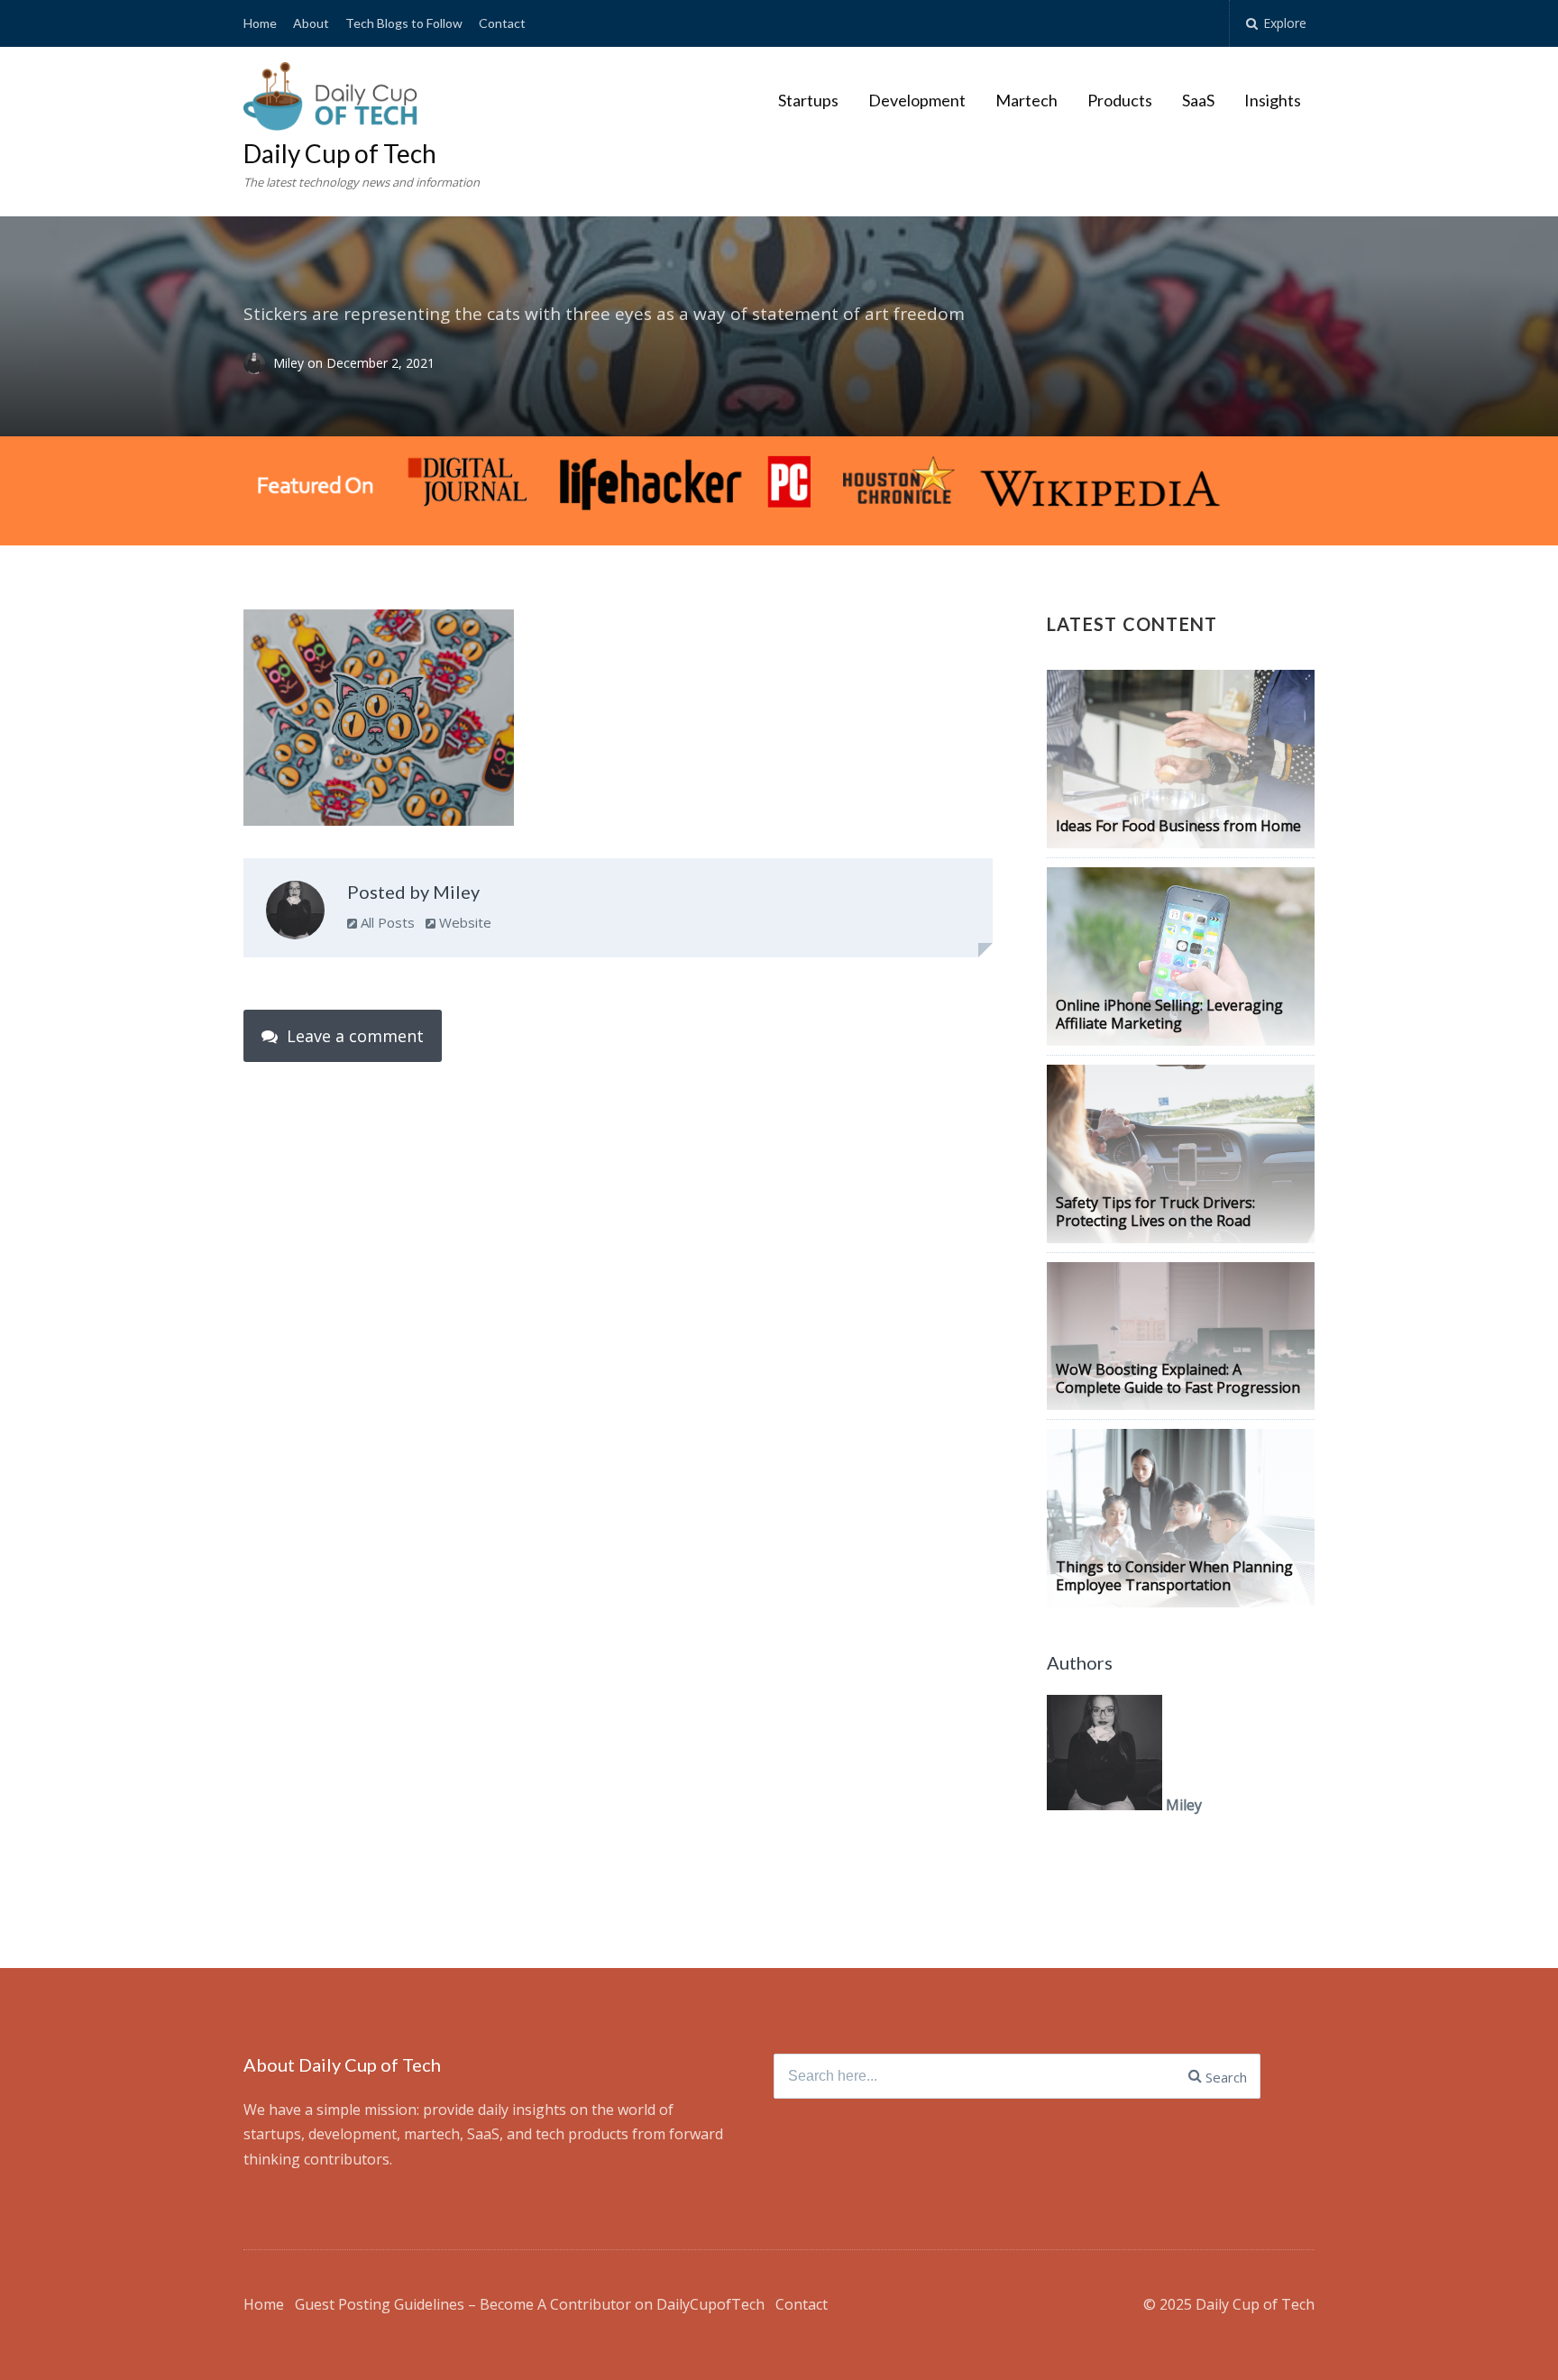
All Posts (386, 922)
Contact (502, 23)
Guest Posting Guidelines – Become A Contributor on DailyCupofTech (530, 2304)
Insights (1273, 100)
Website (463, 922)
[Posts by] (258, 364)
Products (1120, 100)
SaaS (1198, 100)
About (311, 23)
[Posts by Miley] (295, 914)
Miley (290, 364)
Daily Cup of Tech (340, 153)
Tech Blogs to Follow (404, 23)
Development (917, 100)
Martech (1026, 100)
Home (260, 23)
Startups (808, 100)
